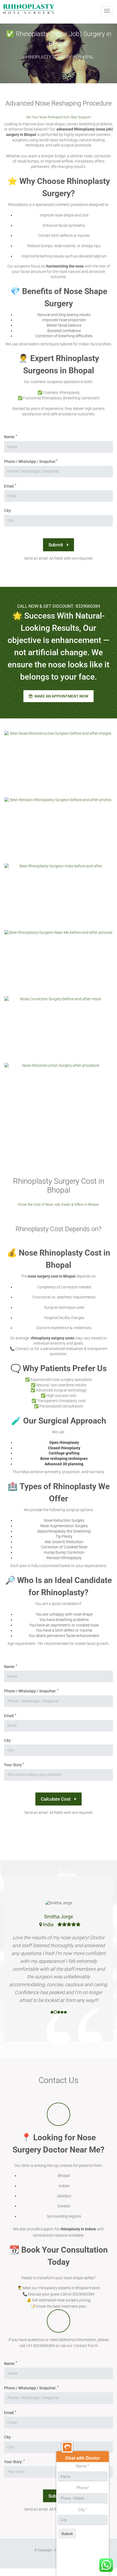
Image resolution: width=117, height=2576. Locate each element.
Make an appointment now (61, 696)
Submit (56, 545)
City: (8, 511)
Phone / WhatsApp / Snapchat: (31, 1691)
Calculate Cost (56, 1799)
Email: (10, 486)
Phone (83, 2488)
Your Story (14, 1765)
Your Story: (14, 2462)
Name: (11, 437)
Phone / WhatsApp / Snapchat (31, 461)
